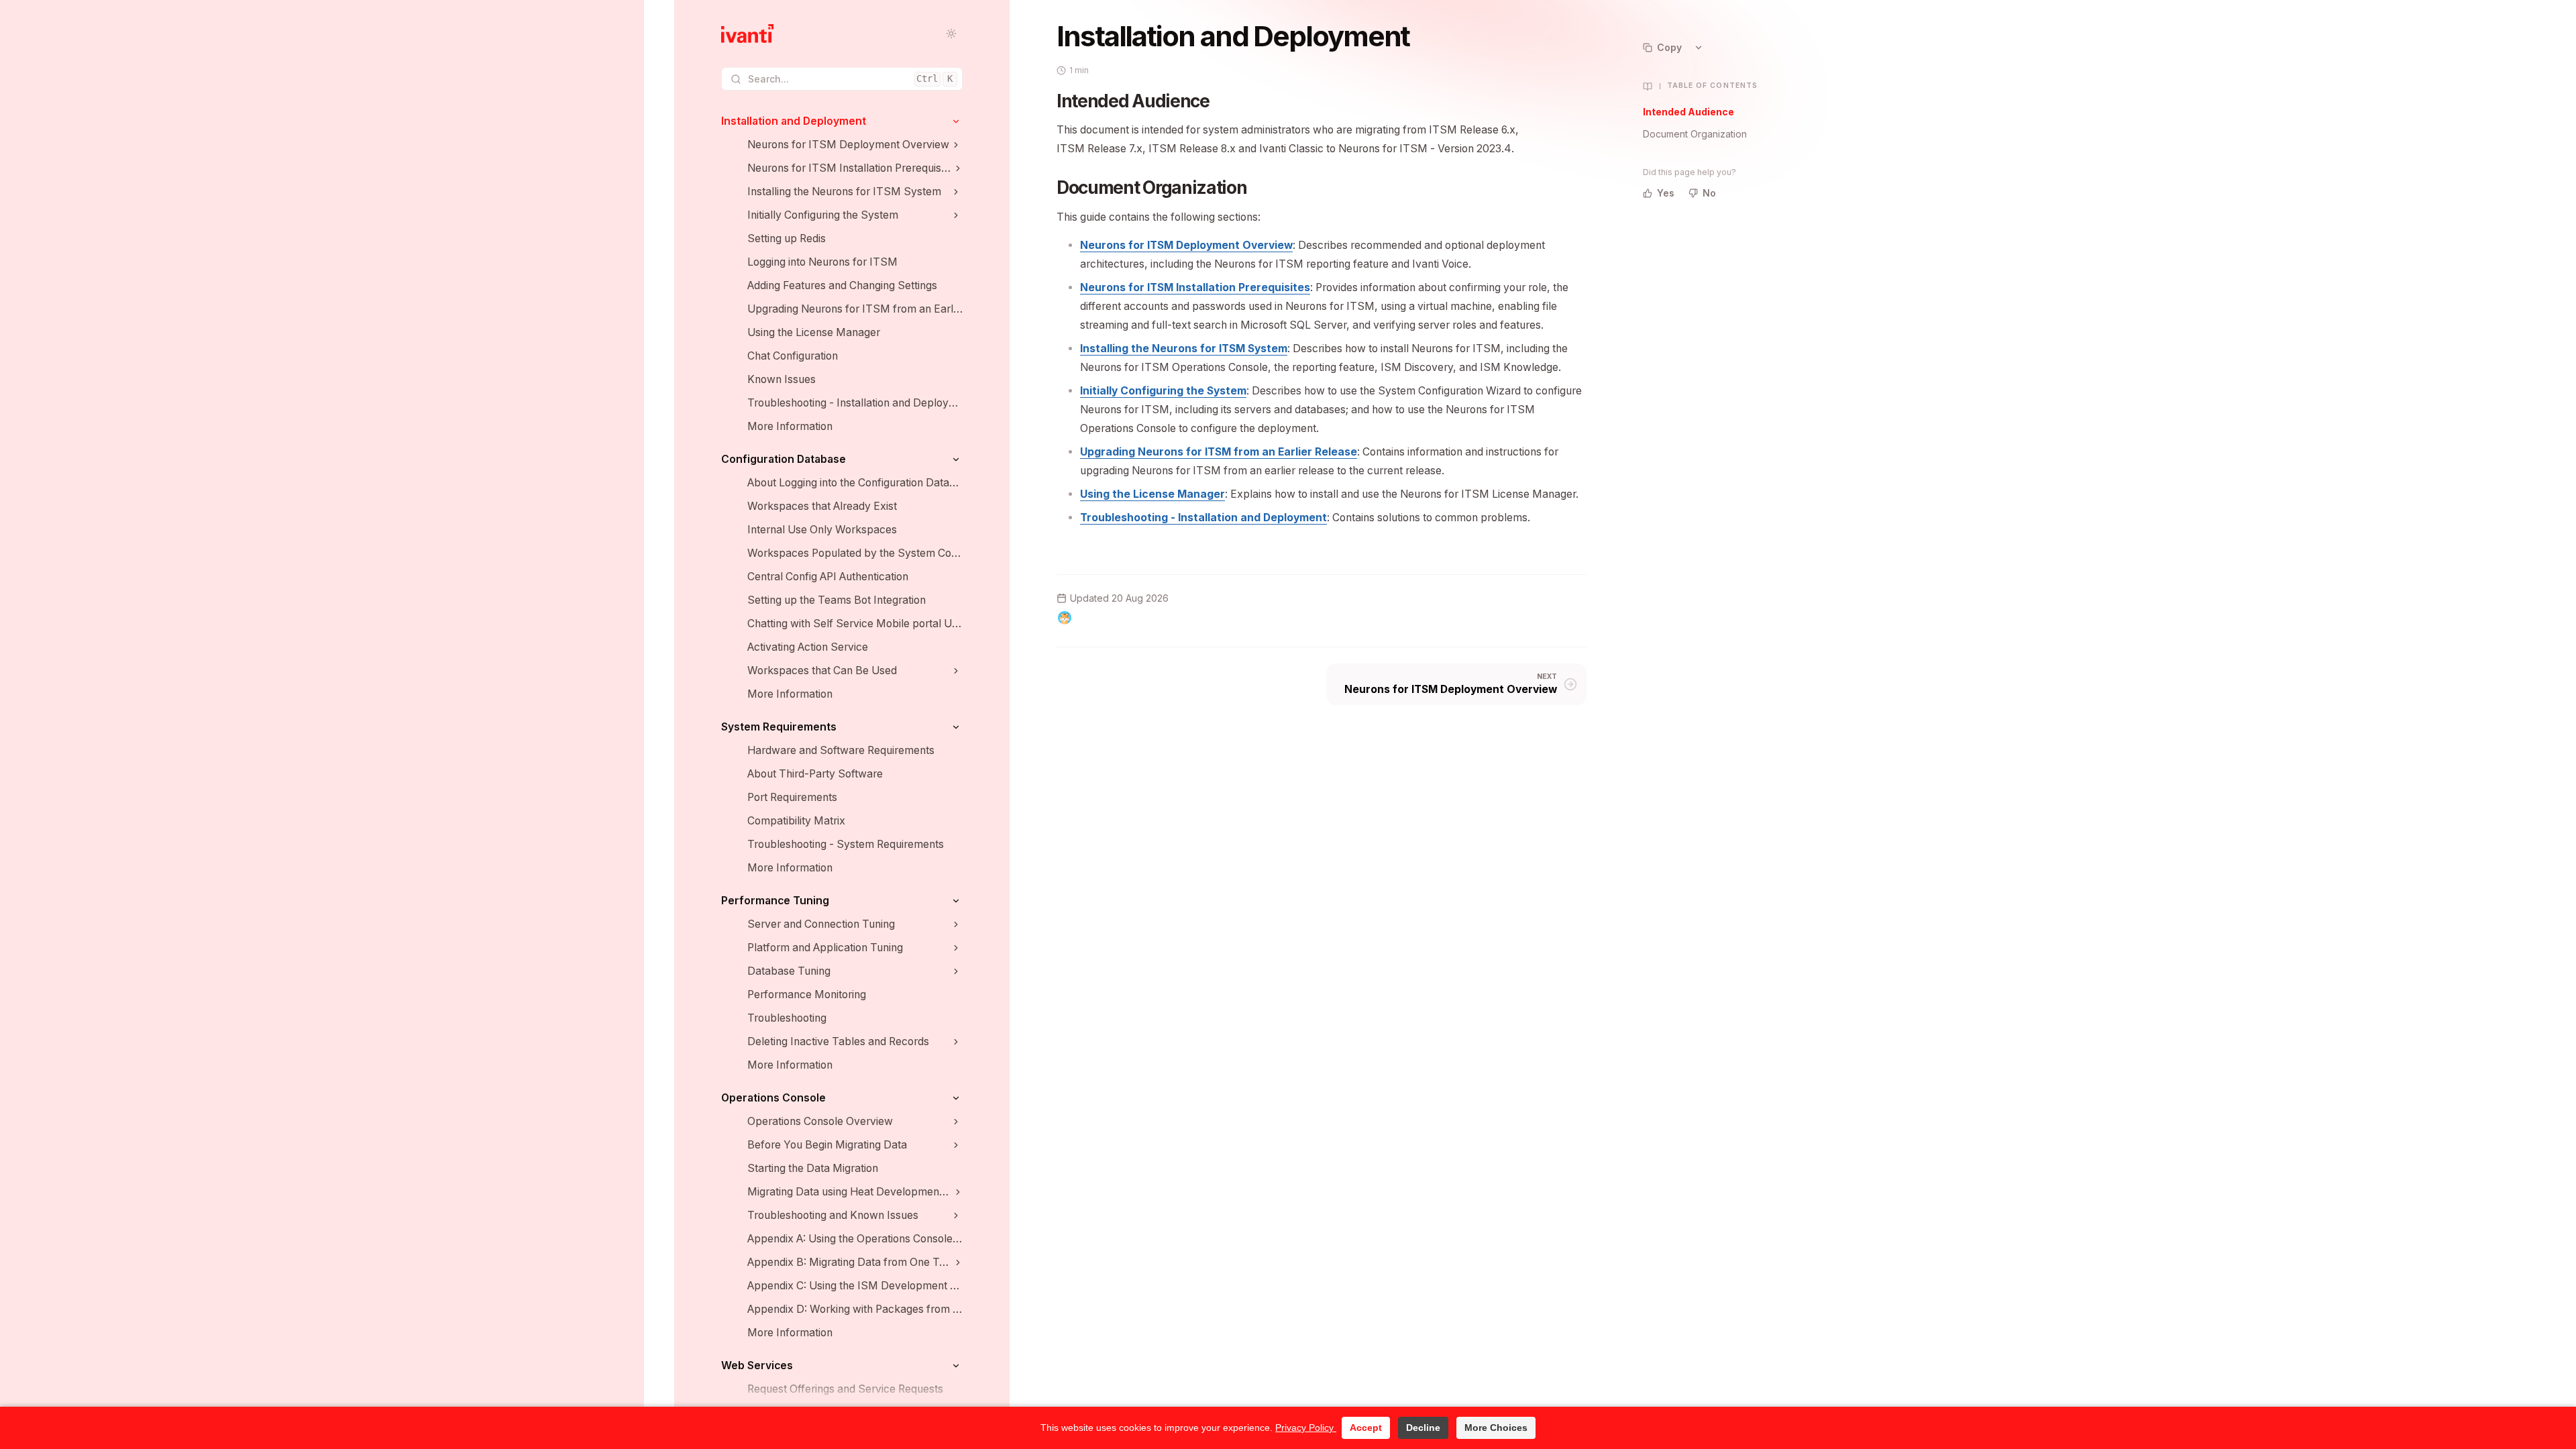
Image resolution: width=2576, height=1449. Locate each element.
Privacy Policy (1306, 1428)
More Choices (1496, 1428)
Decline (1423, 1428)
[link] (842, 121)
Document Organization (1695, 134)
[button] (956, 121)
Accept (1366, 1428)
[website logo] (747, 34)
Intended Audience (1688, 112)
